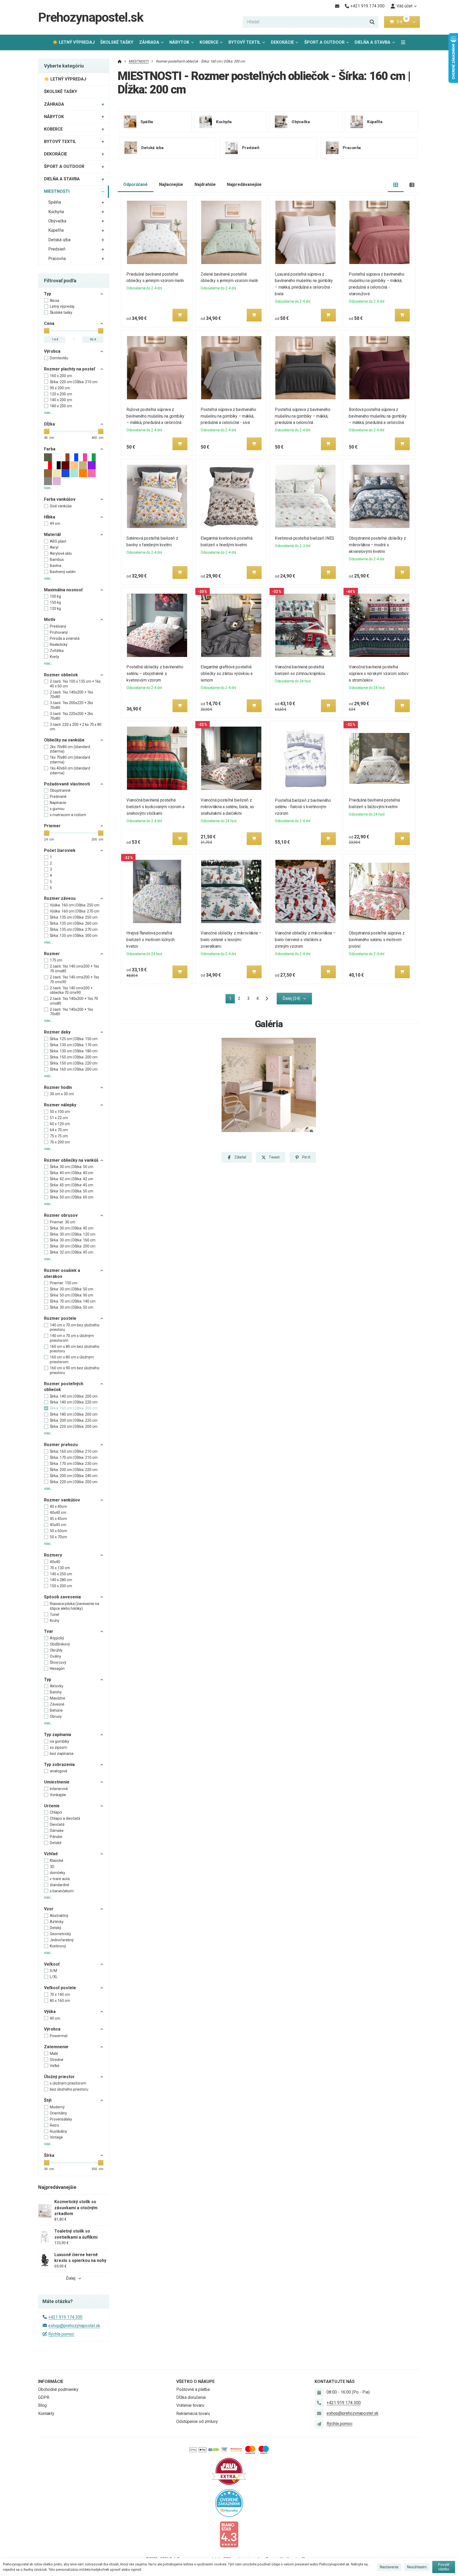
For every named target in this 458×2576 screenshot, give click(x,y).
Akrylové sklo (61, 553)
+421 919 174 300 (65, 2317)
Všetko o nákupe (195, 2382)
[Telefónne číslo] (319, 2403)
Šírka (49, 2155)
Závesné (57, 1704)
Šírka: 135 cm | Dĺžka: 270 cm (74, 929)
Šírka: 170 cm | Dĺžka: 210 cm (74, 1457)
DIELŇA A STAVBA (373, 42)
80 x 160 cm (60, 2001)
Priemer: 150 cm (64, 1283)
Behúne (56, 1710)
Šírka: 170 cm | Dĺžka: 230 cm (74, 1464)
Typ (48, 294)
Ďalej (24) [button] (291, 998)
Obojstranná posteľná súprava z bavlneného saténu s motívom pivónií (377, 940)
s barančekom (62, 1891)
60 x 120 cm (60, 1124)
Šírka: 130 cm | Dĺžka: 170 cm (74, 1045)
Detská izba (59, 240)
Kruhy (55, 1621)
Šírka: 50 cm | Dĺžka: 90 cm (72, 1295)
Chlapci (56, 1812)
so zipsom (58, 1747)
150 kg (55, 602)
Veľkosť (52, 1964)
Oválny (56, 1656)
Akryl (54, 547)
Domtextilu (59, 358)
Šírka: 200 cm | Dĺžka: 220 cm (74, 1420)
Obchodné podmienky (58, 2389)
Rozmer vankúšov (62, 1500)
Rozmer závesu (60, 898)
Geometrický (60, 1934)
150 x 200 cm (61, 1586)
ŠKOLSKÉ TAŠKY (117, 42)
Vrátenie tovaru (190, 2405)
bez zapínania (62, 1754)
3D (52, 1867)
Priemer (52, 826)
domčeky (58, 1873)
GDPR (44, 2397)
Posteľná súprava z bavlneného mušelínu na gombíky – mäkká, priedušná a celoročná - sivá (228, 416)
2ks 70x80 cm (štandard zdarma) (70, 749)
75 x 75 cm (59, 1136)
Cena (49, 323)
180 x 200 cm (61, 406)
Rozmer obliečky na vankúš (71, 1160)
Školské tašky (61, 312)
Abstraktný (59, 1916)
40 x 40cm (58, 1506)
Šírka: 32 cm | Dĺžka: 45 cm (72, 1252)
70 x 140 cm (60, 1994)
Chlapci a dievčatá (65, 1818)
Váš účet (404, 6)
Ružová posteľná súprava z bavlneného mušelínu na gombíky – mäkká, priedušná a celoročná (156, 416)
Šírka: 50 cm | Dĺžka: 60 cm (72, 1197)
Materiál (52, 535)
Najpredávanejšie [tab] (244, 184)
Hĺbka (50, 517)
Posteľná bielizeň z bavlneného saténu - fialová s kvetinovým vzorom (303, 807)
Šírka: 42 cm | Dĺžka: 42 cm (72, 1179)
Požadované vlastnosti (67, 784)
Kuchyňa (56, 212)
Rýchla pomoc (61, 2334)
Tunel (54, 1615)
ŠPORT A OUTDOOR (324, 42)
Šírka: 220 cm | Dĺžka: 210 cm (74, 382)
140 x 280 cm (61, 1580)
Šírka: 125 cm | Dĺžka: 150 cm (74, 1039)
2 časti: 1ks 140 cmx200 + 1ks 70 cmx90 (74, 980)
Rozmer (52, 954)
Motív (50, 620)
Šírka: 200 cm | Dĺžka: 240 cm (74, 1476)
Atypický (57, 1638)
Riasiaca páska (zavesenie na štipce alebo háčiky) (74, 1606)
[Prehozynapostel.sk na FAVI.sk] (229, 2471)
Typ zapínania (58, 1735)
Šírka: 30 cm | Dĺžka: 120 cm (73, 1234)
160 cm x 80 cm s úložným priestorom (72, 1359)
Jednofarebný (62, 1940)
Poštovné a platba (193, 2389)
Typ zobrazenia (59, 1765)
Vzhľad (51, 1854)
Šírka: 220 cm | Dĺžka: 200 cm (74, 1426)
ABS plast (58, 541)
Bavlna (56, 566)
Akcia (54, 301)
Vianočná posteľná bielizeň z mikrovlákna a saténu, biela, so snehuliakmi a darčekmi (227, 807)
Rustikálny (58, 2131)
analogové (59, 1771)
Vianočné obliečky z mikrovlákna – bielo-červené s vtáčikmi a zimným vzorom (305, 940)
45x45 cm (58, 1525)
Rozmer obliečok (61, 675)
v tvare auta (60, 1879)
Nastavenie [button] (389, 2567)
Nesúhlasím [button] (417, 2567)
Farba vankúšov (60, 499)
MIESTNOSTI (57, 191)
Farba (50, 449)
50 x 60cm (58, 1531)
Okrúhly (56, 1650)
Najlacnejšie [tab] (171, 184)
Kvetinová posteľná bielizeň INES (304, 538)
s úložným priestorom (68, 2083)
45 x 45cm (58, 1519)
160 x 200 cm (61, 376)
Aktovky (57, 1686)
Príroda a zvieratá (65, 638)
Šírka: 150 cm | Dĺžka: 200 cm (74, 1057)
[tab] (396, 185)
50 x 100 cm (60, 1112)
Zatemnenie (56, 2047)
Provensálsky (61, 2119)
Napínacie (58, 803)
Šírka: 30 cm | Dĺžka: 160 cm (73, 1240)
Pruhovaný (59, 632)
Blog (42, 2405)
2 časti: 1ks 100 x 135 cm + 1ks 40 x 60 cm (75, 684)
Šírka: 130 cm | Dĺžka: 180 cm (74, 1051)
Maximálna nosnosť (63, 590)
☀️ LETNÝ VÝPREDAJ (74, 42)
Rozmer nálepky (60, 1105)
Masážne (58, 1698)
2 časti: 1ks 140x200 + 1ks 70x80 (71, 695)
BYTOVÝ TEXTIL (245, 42)
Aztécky (57, 1922)
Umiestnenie (57, 1782)
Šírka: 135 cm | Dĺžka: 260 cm (74, 923)
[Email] (337, 6)
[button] (414, 22)
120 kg (55, 609)
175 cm (56, 960)
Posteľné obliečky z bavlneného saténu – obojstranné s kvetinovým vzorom (155, 674)
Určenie (52, 1806)
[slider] (47, 331)
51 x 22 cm (59, 1118)
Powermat (59, 2036)
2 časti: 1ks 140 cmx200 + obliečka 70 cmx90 (71, 990)
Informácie (51, 2382)
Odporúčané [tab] (135, 184)
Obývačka (57, 221)
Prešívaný (58, 626)
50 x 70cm (58, 1537)
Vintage (56, 2137)
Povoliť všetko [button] (444, 2567)
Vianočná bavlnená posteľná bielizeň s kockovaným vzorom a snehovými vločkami (156, 807)
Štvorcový (58, 1662)
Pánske (56, 1837)
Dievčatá (57, 1824)
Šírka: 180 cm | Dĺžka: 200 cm (74, 1414)
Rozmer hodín (58, 1087)
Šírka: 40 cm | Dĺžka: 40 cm (72, 1173)
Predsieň (57, 249)
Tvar (49, 1631)
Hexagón (57, 1669)
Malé (54, 2054)
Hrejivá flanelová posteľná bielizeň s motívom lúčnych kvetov (151, 940)
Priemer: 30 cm (63, 1222)
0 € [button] (402, 22)
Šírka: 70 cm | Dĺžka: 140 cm (73, 1301)
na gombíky (60, 1741)
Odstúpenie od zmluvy (197, 2421)
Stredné (57, 2060)
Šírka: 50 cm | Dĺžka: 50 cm (72, 1191)
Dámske (57, 1831)
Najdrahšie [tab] (205, 184)
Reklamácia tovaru (193, 2414)
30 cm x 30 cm (62, 1094)
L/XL (54, 1977)
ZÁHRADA (149, 42)
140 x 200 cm (61, 400)
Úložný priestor (59, 2077)
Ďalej (71, 2278)
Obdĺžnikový (60, 1644)
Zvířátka (57, 651)
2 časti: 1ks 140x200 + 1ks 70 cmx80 (74, 1001)
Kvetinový (58, 1946)
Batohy (56, 1692)
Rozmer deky (57, 1032)
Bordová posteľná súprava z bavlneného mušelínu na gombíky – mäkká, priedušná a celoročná (378, 416)
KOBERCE (209, 42)
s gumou (57, 809)
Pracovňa (57, 259)
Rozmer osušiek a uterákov (62, 1273)
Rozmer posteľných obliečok (64, 1387)
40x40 (55, 1562)
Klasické (57, 1861)
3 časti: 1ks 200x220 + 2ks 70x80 (71, 705)
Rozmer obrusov (61, 1215)
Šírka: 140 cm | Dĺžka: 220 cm (74, 1402)
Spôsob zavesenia (62, 1597)
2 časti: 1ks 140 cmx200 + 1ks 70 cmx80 (74, 969)
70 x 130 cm (60, 1568)
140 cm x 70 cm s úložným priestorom (72, 1338)
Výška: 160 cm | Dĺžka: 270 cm (75, 911)
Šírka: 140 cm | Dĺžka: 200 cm (74, 1396)
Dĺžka (49, 424)
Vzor (49, 1909)
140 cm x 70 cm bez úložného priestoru (75, 1327)
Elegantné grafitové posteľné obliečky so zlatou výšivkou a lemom (226, 674)
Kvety (54, 657)
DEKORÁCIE (282, 42)
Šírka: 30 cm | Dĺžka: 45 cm (72, 1228)
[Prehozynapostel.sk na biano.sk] (229, 2534)
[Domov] (120, 61)
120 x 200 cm (61, 394)
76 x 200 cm (60, 1142)
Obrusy (56, 1716)
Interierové (59, 1789)
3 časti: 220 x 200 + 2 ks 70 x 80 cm (76, 727)
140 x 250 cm (61, 1574)
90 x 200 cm (60, 388)
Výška (50, 2012)
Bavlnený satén (63, 572)
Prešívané (58, 797)
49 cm (55, 524)
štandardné (60, 1885)
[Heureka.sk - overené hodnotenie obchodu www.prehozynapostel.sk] (229, 2503)
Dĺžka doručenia (191, 2397)
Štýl (48, 2100)
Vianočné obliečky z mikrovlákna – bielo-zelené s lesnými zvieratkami (231, 940)
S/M (53, 1971)
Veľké (55, 2066)
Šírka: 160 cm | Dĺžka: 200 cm (74, 1069)
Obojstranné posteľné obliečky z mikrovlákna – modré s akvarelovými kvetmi (378, 545)
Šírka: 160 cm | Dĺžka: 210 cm (74, 1451)
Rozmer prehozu (61, 1445)
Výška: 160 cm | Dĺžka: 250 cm (75, 905)
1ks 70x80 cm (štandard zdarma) (70, 760)
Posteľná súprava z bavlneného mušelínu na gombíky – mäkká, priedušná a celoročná (303, 416)
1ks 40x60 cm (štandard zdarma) (70, 771)
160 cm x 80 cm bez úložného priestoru (75, 1349)
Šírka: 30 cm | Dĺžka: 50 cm (72, 1167)
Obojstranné (60, 790)
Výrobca (52, 351)
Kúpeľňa (56, 230)
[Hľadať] (372, 22)
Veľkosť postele (60, 1988)
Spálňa (55, 202)
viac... (49, 413)
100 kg (55, 596)
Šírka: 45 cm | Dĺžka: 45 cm (72, 1185)
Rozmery (53, 1555)
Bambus (57, 560)
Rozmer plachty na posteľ (70, 369)
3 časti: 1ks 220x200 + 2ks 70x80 (71, 716)
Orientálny (58, 2113)
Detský (56, 1928)
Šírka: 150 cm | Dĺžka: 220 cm (74, 1063)
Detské (56, 1843)
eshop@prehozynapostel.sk (74, 2326)
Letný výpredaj (62, 306)
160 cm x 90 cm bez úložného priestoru (75, 1370)
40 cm (55, 2018)
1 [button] (232, 999)
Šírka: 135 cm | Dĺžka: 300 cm (74, 936)
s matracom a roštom (68, 815)
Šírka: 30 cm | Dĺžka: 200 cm (73, 1246)
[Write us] (319, 2424)
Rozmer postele (60, 1318)
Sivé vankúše (61, 506)
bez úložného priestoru (69, 2089)
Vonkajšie (58, 1795)
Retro (54, 2125)
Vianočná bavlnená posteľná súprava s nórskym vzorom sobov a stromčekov (379, 674)
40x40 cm (58, 1513)
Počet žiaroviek (60, 850)
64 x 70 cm (59, 1130)
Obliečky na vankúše (64, 740)
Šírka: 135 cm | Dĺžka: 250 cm (74, 917)
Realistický (59, 645)
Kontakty (46, 2414)
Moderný (57, 2107)
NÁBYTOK (179, 42)
